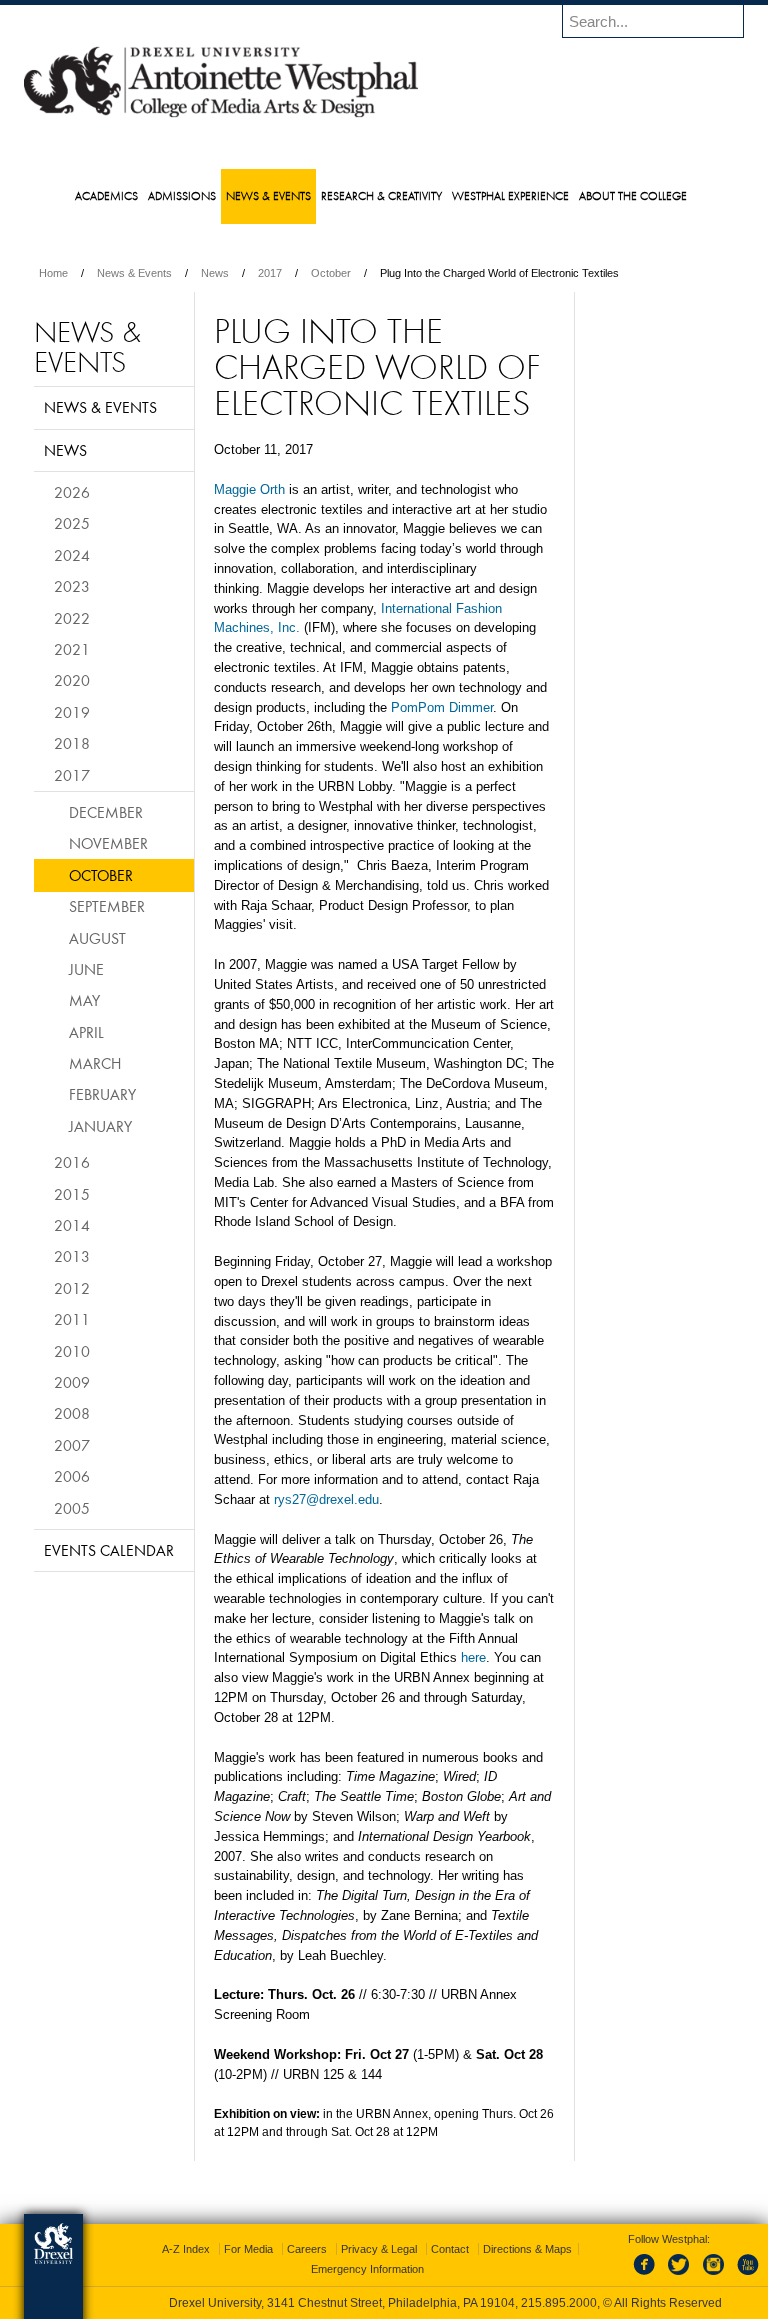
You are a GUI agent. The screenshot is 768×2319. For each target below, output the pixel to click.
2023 (72, 586)
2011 (72, 1319)
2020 (72, 680)
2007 (72, 1445)
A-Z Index (186, 2249)
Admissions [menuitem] (182, 195)
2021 (72, 649)
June (86, 969)
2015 (72, 1194)
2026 (72, 492)
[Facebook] (648, 2276)
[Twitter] (681, 2276)
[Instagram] (714, 2276)
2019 (72, 712)
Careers (307, 2249)
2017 (270, 273)
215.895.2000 (559, 2303)
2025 (72, 523)
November (108, 843)
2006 (72, 1476)
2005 (72, 1508)
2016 (72, 1162)
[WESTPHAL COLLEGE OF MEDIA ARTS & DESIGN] (221, 116)
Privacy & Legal (379, 2249)
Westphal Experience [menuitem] (510, 195)
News (215, 273)
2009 (72, 1382)
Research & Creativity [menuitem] (381, 195)
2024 (72, 555)
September (107, 906)
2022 (72, 618)
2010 (72, 1351)
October (331, 273)
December (106, 812)
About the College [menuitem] (633, 195)
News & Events (134, 273)
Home (53, 273)
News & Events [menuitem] (268, 195)
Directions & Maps (527, 2249)
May (84, 1000)
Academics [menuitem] (106, 195)
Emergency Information (367, 2269)
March (95, 1063)
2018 (72, 743)
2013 (72, 1256)
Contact (450, 2249)
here (473, 1657)
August (97, 938)
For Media (248, 2249)
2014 (72, 1225)
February (102, 1094)
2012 (72, 1288)
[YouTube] (747, 2276)
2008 (72, 1413)
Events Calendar (109, 1550)
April (86, 1032)
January (100, 1126)
